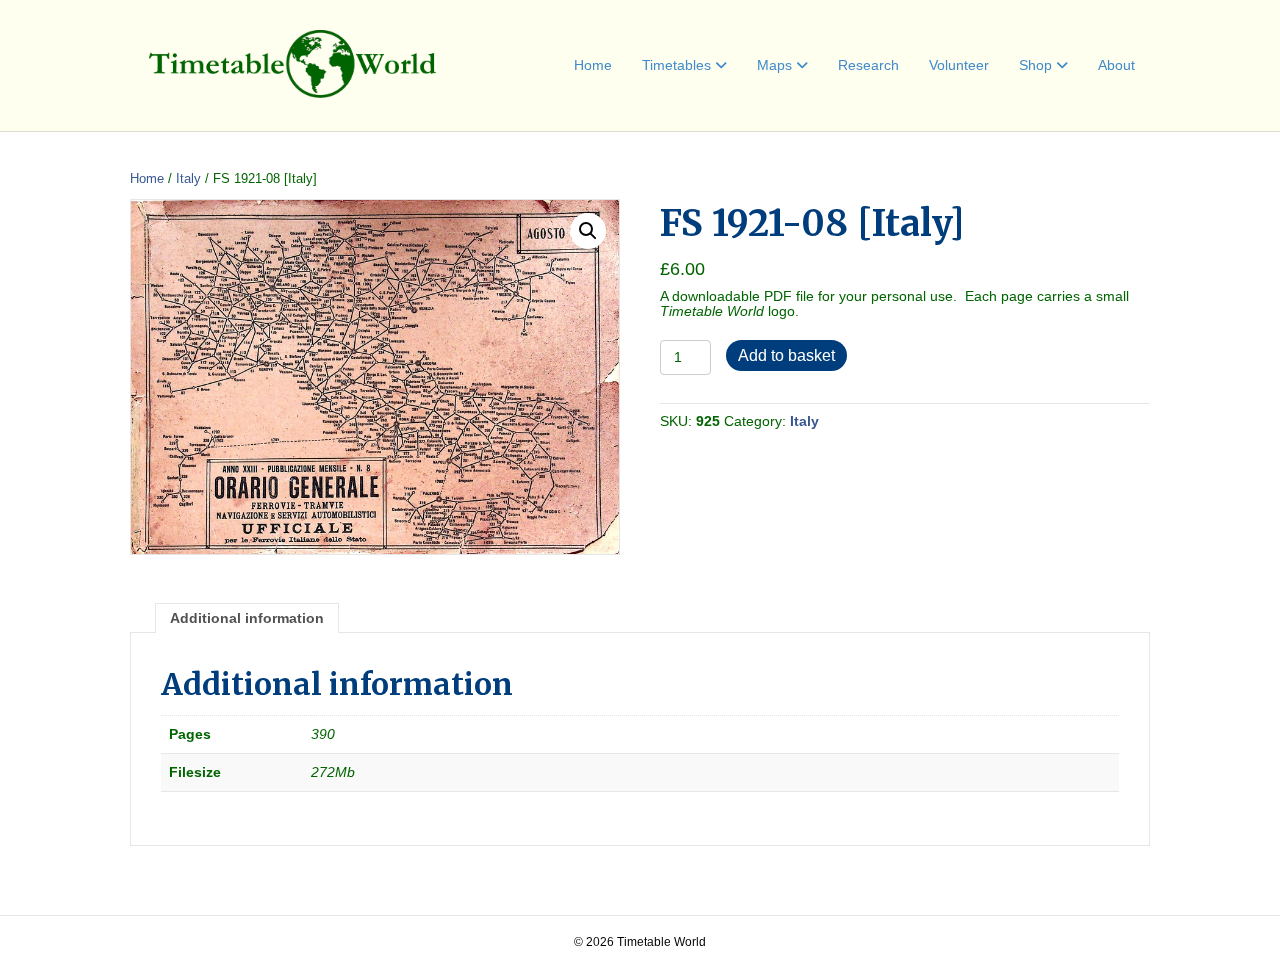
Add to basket (786, 355)
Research (868, 65)
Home (593, 65)
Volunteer (959, 65)
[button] (588, 231)
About (1116, 65)
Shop (1035, 65)
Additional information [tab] (247, 618)
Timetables (676, 65)
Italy (188, 178)
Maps (774, 65)
